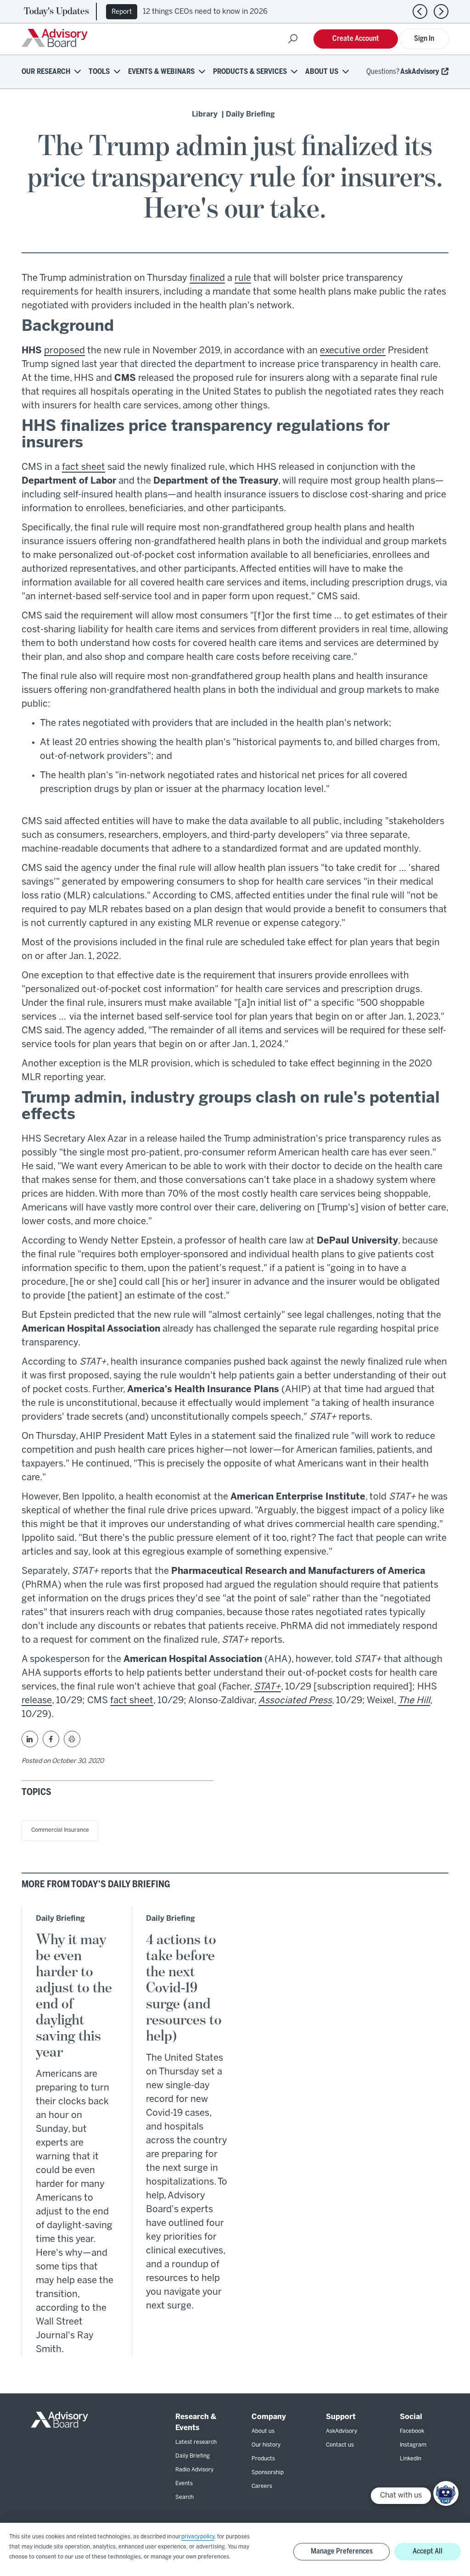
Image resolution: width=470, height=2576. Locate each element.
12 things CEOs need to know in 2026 (205, 12)
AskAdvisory (420, 72)
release (37, 1701)
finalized (207, 278)
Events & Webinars (161, 72)
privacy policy (198, 2537)
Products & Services (250, 72)
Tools (99, 72)
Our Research (46, 72)
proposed (64, 351)
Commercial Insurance (60, 1830)
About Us (322, 72)
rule (243, 278)
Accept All (428, 2551)
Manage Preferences (342, 2551)
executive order (353, 351)
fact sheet (84, 467)
